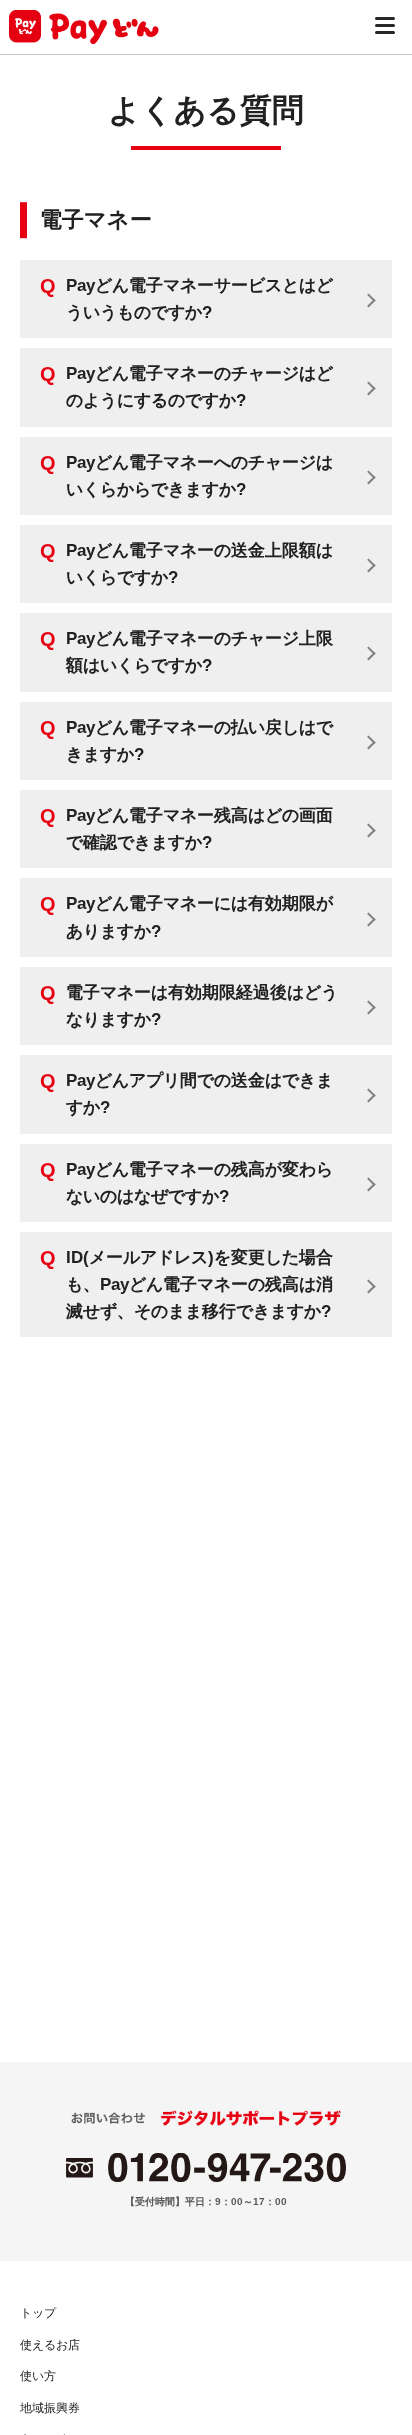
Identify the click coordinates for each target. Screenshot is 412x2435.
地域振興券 (50, 2408)
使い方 (38, 2376)
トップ (38, 2313)
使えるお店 (50, 2345)
